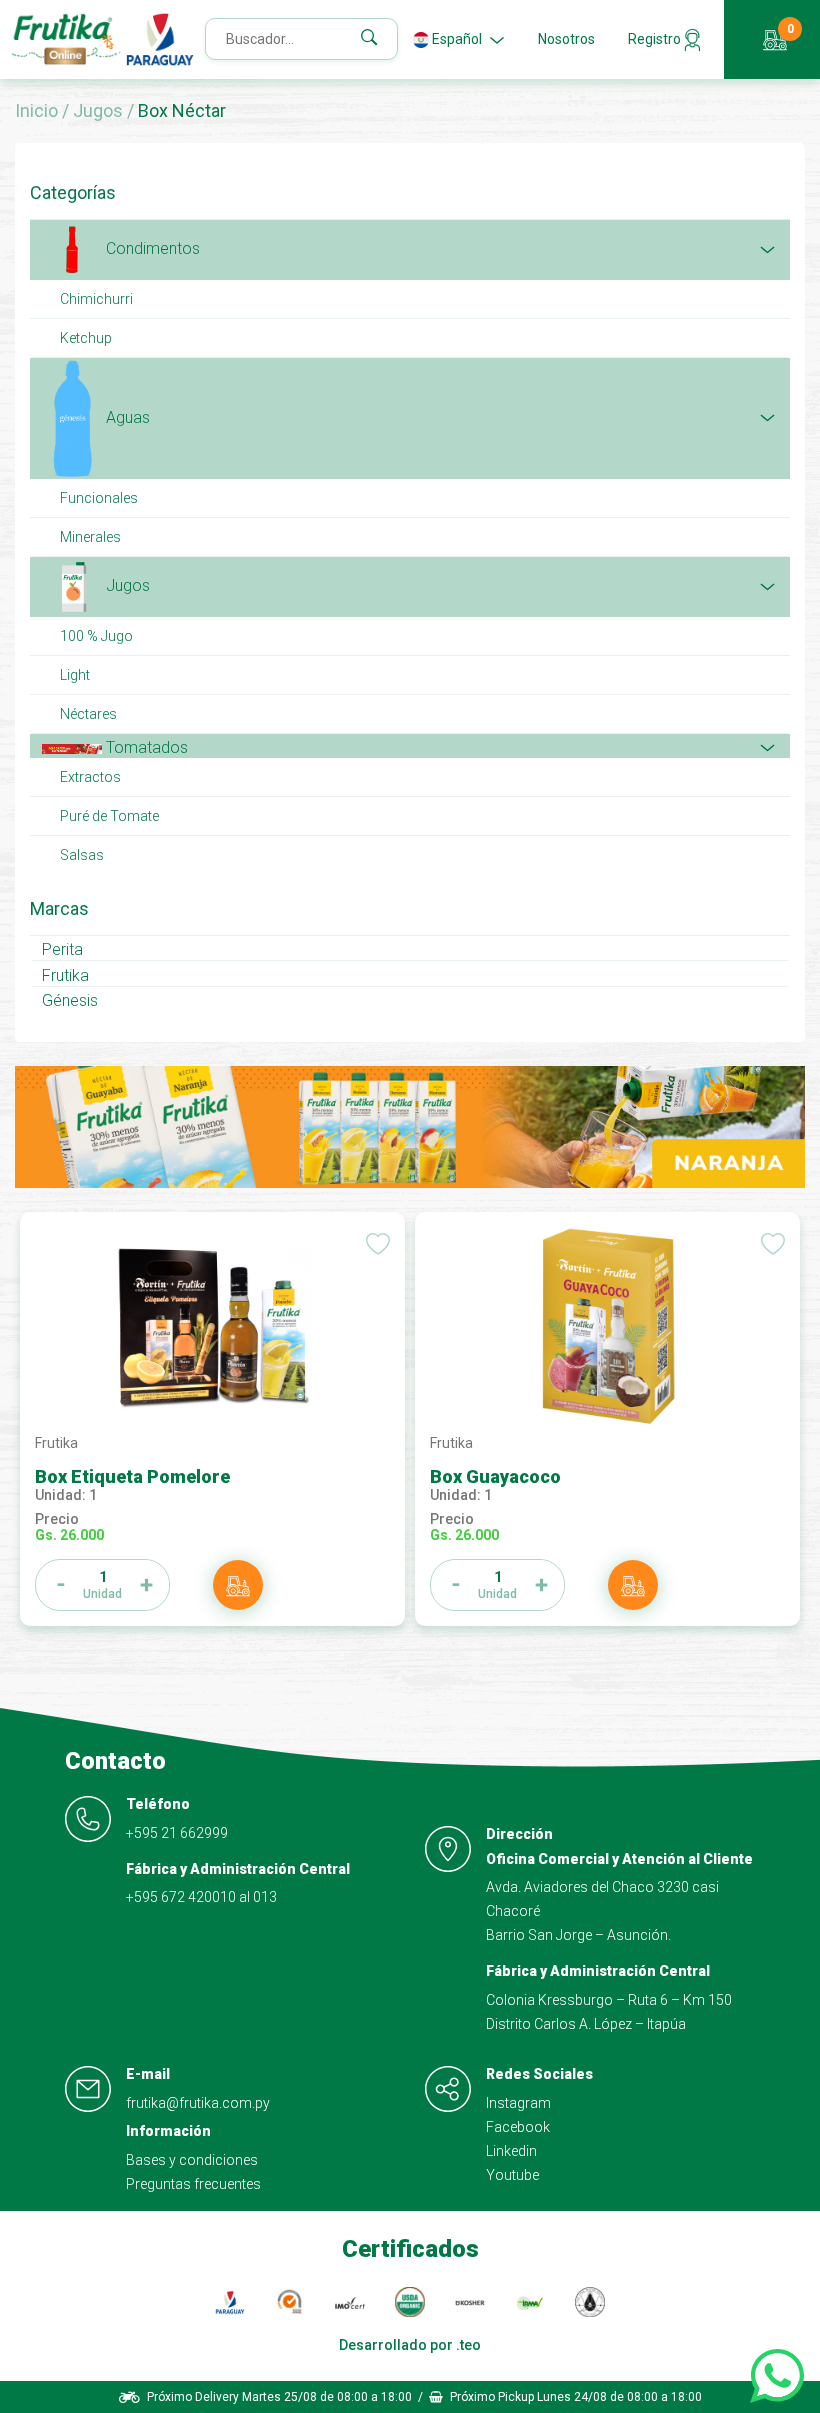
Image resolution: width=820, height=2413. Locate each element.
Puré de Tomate (109, 816)
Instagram (518, 2103)
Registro (656, 39)
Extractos (90, 777)
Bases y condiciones (192, 2160)
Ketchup (86, 338)
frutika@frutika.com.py (198, 2103)
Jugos (100, 110)
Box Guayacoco (495, 1476)
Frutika (65, 975)
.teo (468, 2345)
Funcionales (99, 498)
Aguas (126, 417)
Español (457, 39)
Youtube (512, 2175)
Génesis (70, 1000)
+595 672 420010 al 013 (201, 1897)
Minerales (90, 537)
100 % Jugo (96, 636)
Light (75, 675)
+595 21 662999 (177, 1833)
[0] (773, 40)
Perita (62, 949)
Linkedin (511, 2151)
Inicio (38, 110)
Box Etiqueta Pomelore (132, 1476)
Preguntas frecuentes (193, 2184)
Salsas (82, 855)
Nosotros (566, 39)
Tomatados (145, 747)
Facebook (518, 2127)
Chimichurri (96, 299)
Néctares (88, 714)
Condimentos (151, 248)
